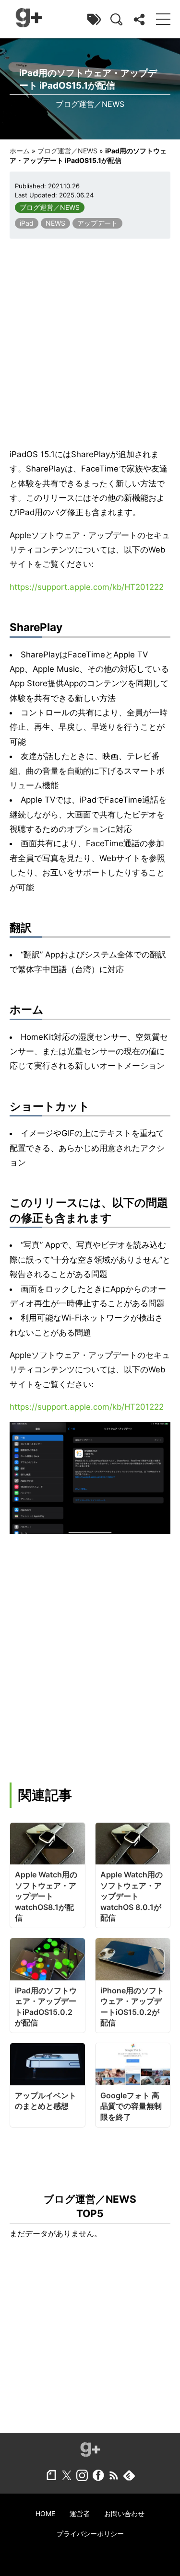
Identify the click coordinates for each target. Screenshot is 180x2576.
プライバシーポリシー (90, 2534)
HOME (45, 2513)
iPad (27, 223)
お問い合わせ (124, 2513)
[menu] (163, 19)
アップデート (97, 223)
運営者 (80, 2513)
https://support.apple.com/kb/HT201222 (87, 587)
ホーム (20, 151)
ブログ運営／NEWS (67, 151)
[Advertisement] (90, 343)
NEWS (55, 223)
